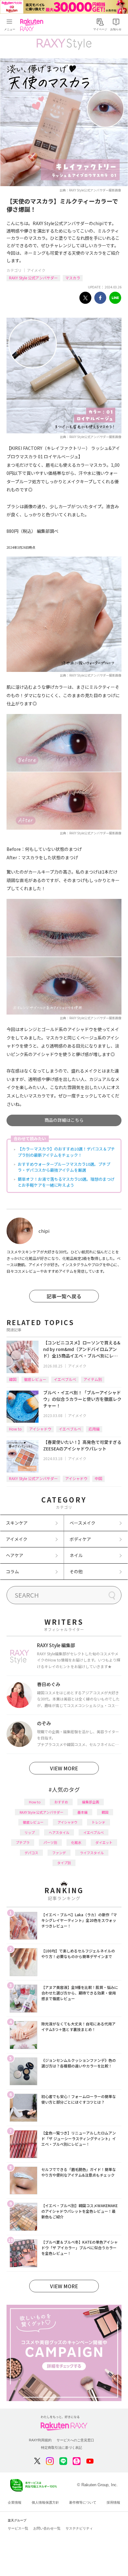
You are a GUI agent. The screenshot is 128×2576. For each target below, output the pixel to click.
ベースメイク (82, 1523)
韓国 (13, 1379)
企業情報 (15, 2502)
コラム (12, 1571)
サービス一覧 (18, 2528)
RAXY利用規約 (40, 2440)
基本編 (82, 1812)
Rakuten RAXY (33, 25)
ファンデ (59, 1853)
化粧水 (76, 1842)
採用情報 (113, 2502)
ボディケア (80, 1539)
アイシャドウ (40, 1429)
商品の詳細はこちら (64, 1120)
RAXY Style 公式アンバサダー (33, 278)
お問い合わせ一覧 (47, 2528)
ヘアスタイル (59, 1832)
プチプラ (23, 1842)
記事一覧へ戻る (64, 1296)
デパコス (31, 1853)
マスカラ (73, 278)
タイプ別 (64, 1863)
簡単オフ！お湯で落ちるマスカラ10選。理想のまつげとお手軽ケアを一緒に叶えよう (66, 1182)
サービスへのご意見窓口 (75, 2440)
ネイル (76, 1555)
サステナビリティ (79, 2528)
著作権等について (83, 2502)
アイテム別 (93, 1379)
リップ (30, 1832)
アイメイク (36, 270)
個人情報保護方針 (45, 2502)
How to (15, 1429)
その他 (76, 1571)
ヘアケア (15, 1555)
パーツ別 (50, 1842)
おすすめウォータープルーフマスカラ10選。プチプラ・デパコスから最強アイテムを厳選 (64, 1167)
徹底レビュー (35, 1379)
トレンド (98, 1822)
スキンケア (17, 1523)
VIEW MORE (64, 1768)
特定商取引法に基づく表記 (62, 2448)
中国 (98, 1478)
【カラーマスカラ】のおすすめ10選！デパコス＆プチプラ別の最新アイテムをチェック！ (66, 1152)
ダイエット (104, 1842)
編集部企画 (91, 1802)
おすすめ (61, 1802)
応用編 (94, 1429)
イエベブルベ (65, 1379)
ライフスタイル (92, 1853)
